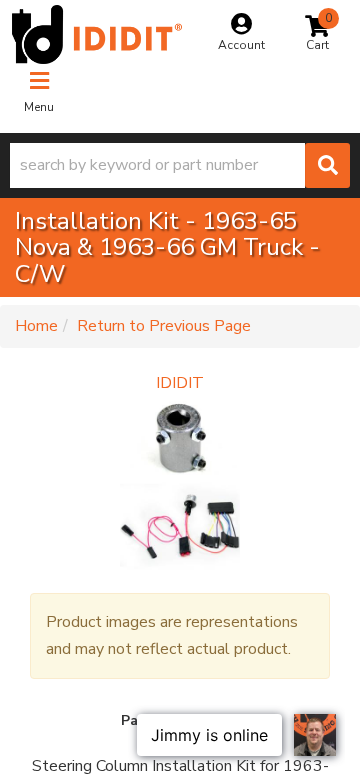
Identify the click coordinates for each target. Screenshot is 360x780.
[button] (180, 165)
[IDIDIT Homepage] (97, 34)
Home (36, 326)
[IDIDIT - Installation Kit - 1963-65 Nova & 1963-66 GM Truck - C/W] (180, 485)
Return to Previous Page (164, 326)
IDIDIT (180, 383)
